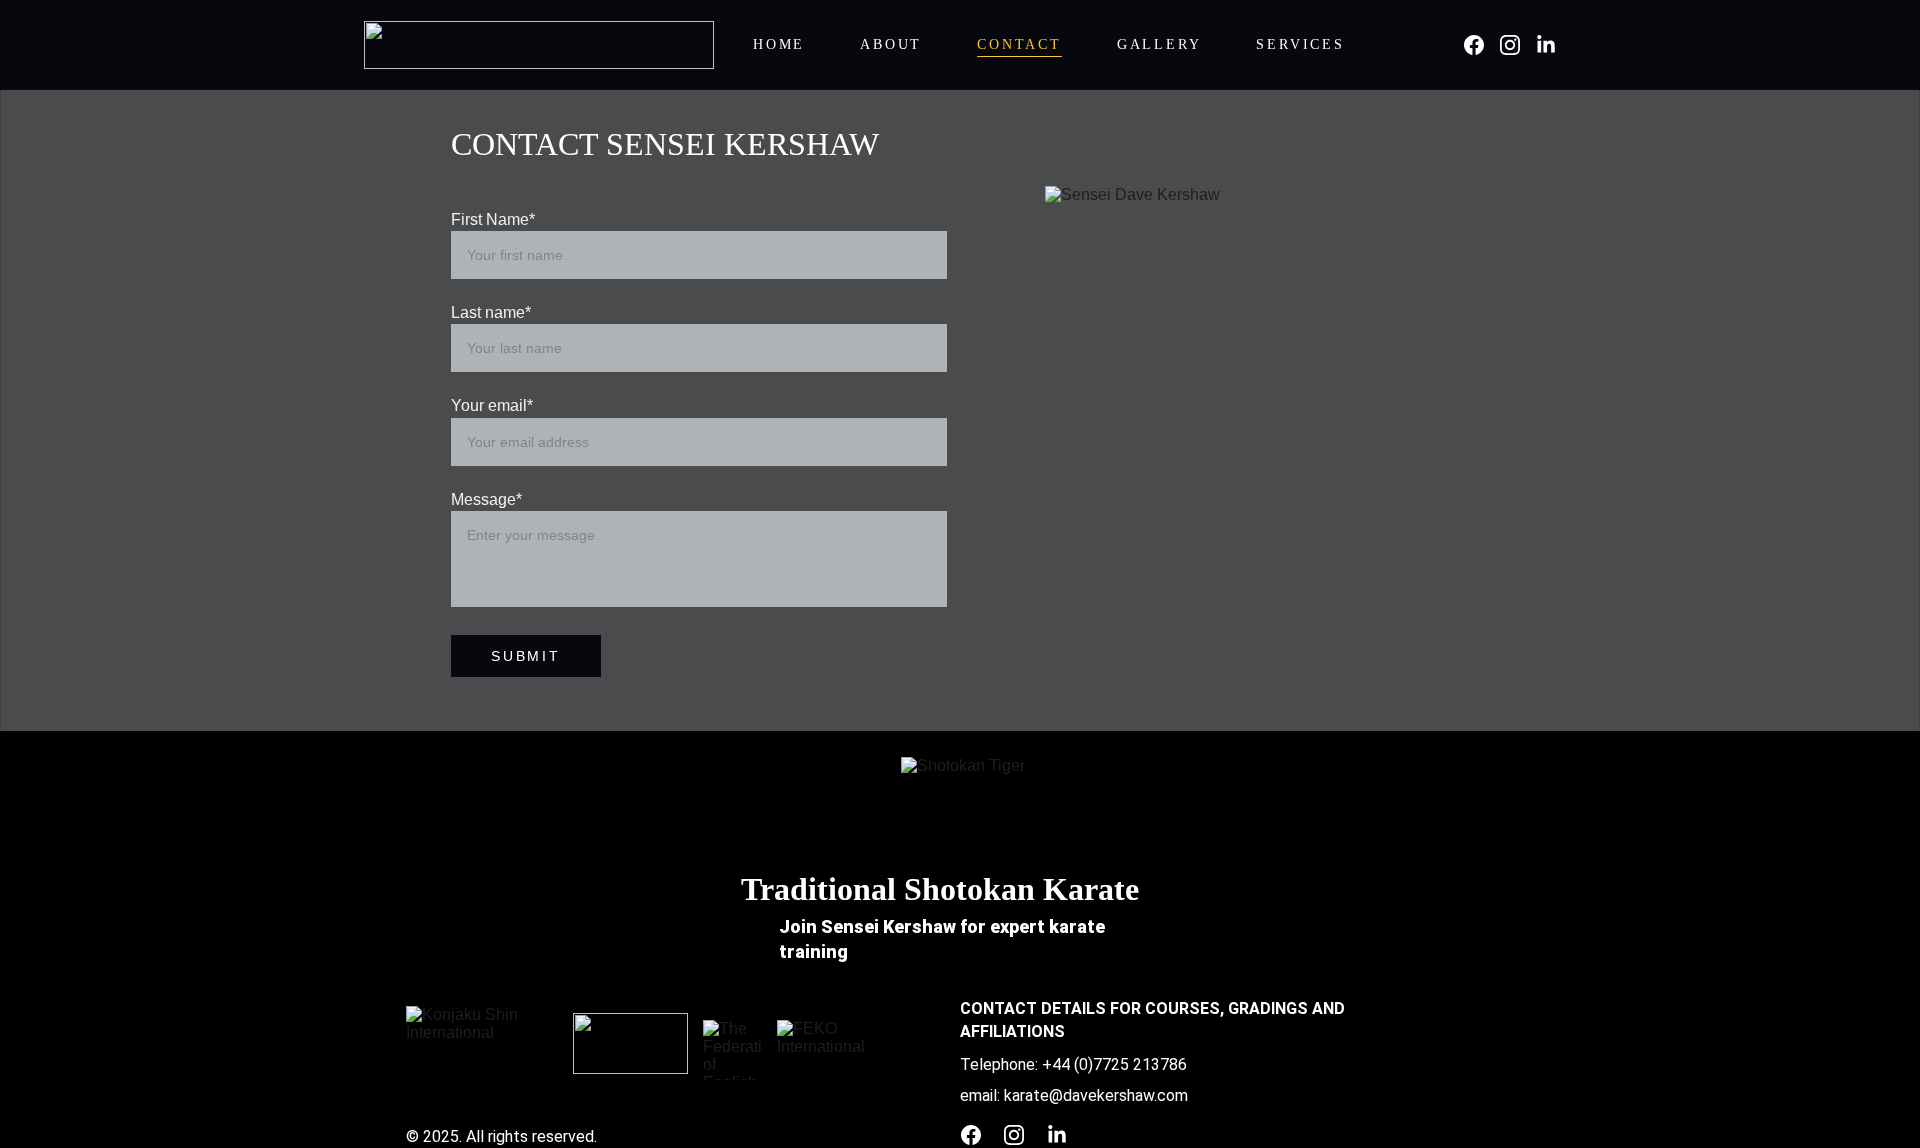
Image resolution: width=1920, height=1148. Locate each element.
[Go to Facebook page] (1482, 45)
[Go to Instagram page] (1518, 45)
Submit (526, 656)
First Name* (493, 219)
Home (779, 44)
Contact (1019, 44)
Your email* (492, 405)
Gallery (1159, 44)
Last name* (491, 312)
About (891, 44)
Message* (486, 499)
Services (1300, 44)
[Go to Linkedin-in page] (1546, 45)
